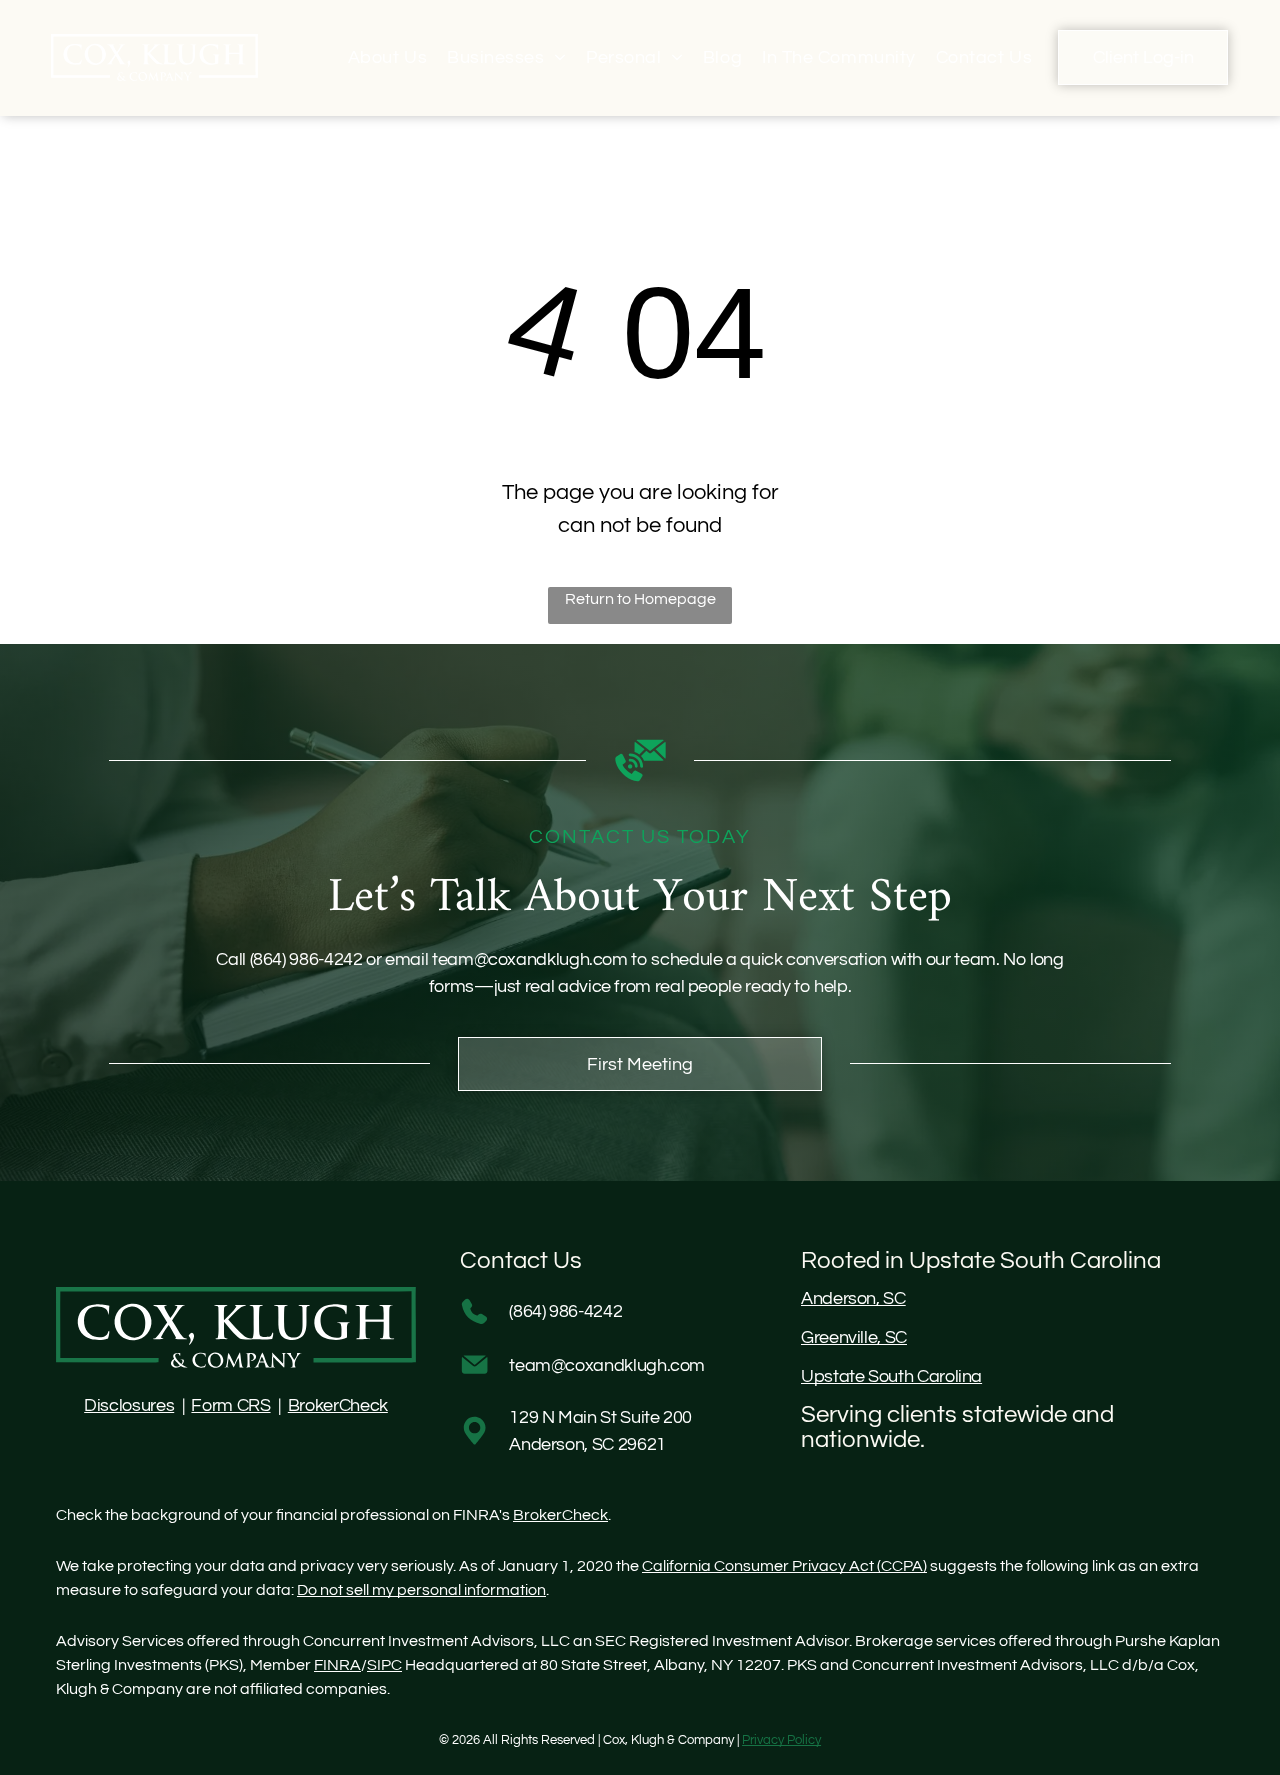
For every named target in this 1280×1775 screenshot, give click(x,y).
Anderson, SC (853, 1298)
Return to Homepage (640, 599)
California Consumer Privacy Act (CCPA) (784, 1566)
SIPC (384, 1665)
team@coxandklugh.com (530, 959)
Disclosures (129, 1405)
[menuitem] (387, 57)
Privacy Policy (781, 1740)
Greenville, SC (854, 1337)
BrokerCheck (338, 1405)
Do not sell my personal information (421, 1590)
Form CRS (230, 1405)
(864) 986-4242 (306, 959)
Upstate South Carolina (891, 1376)
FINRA (337, 1665)
